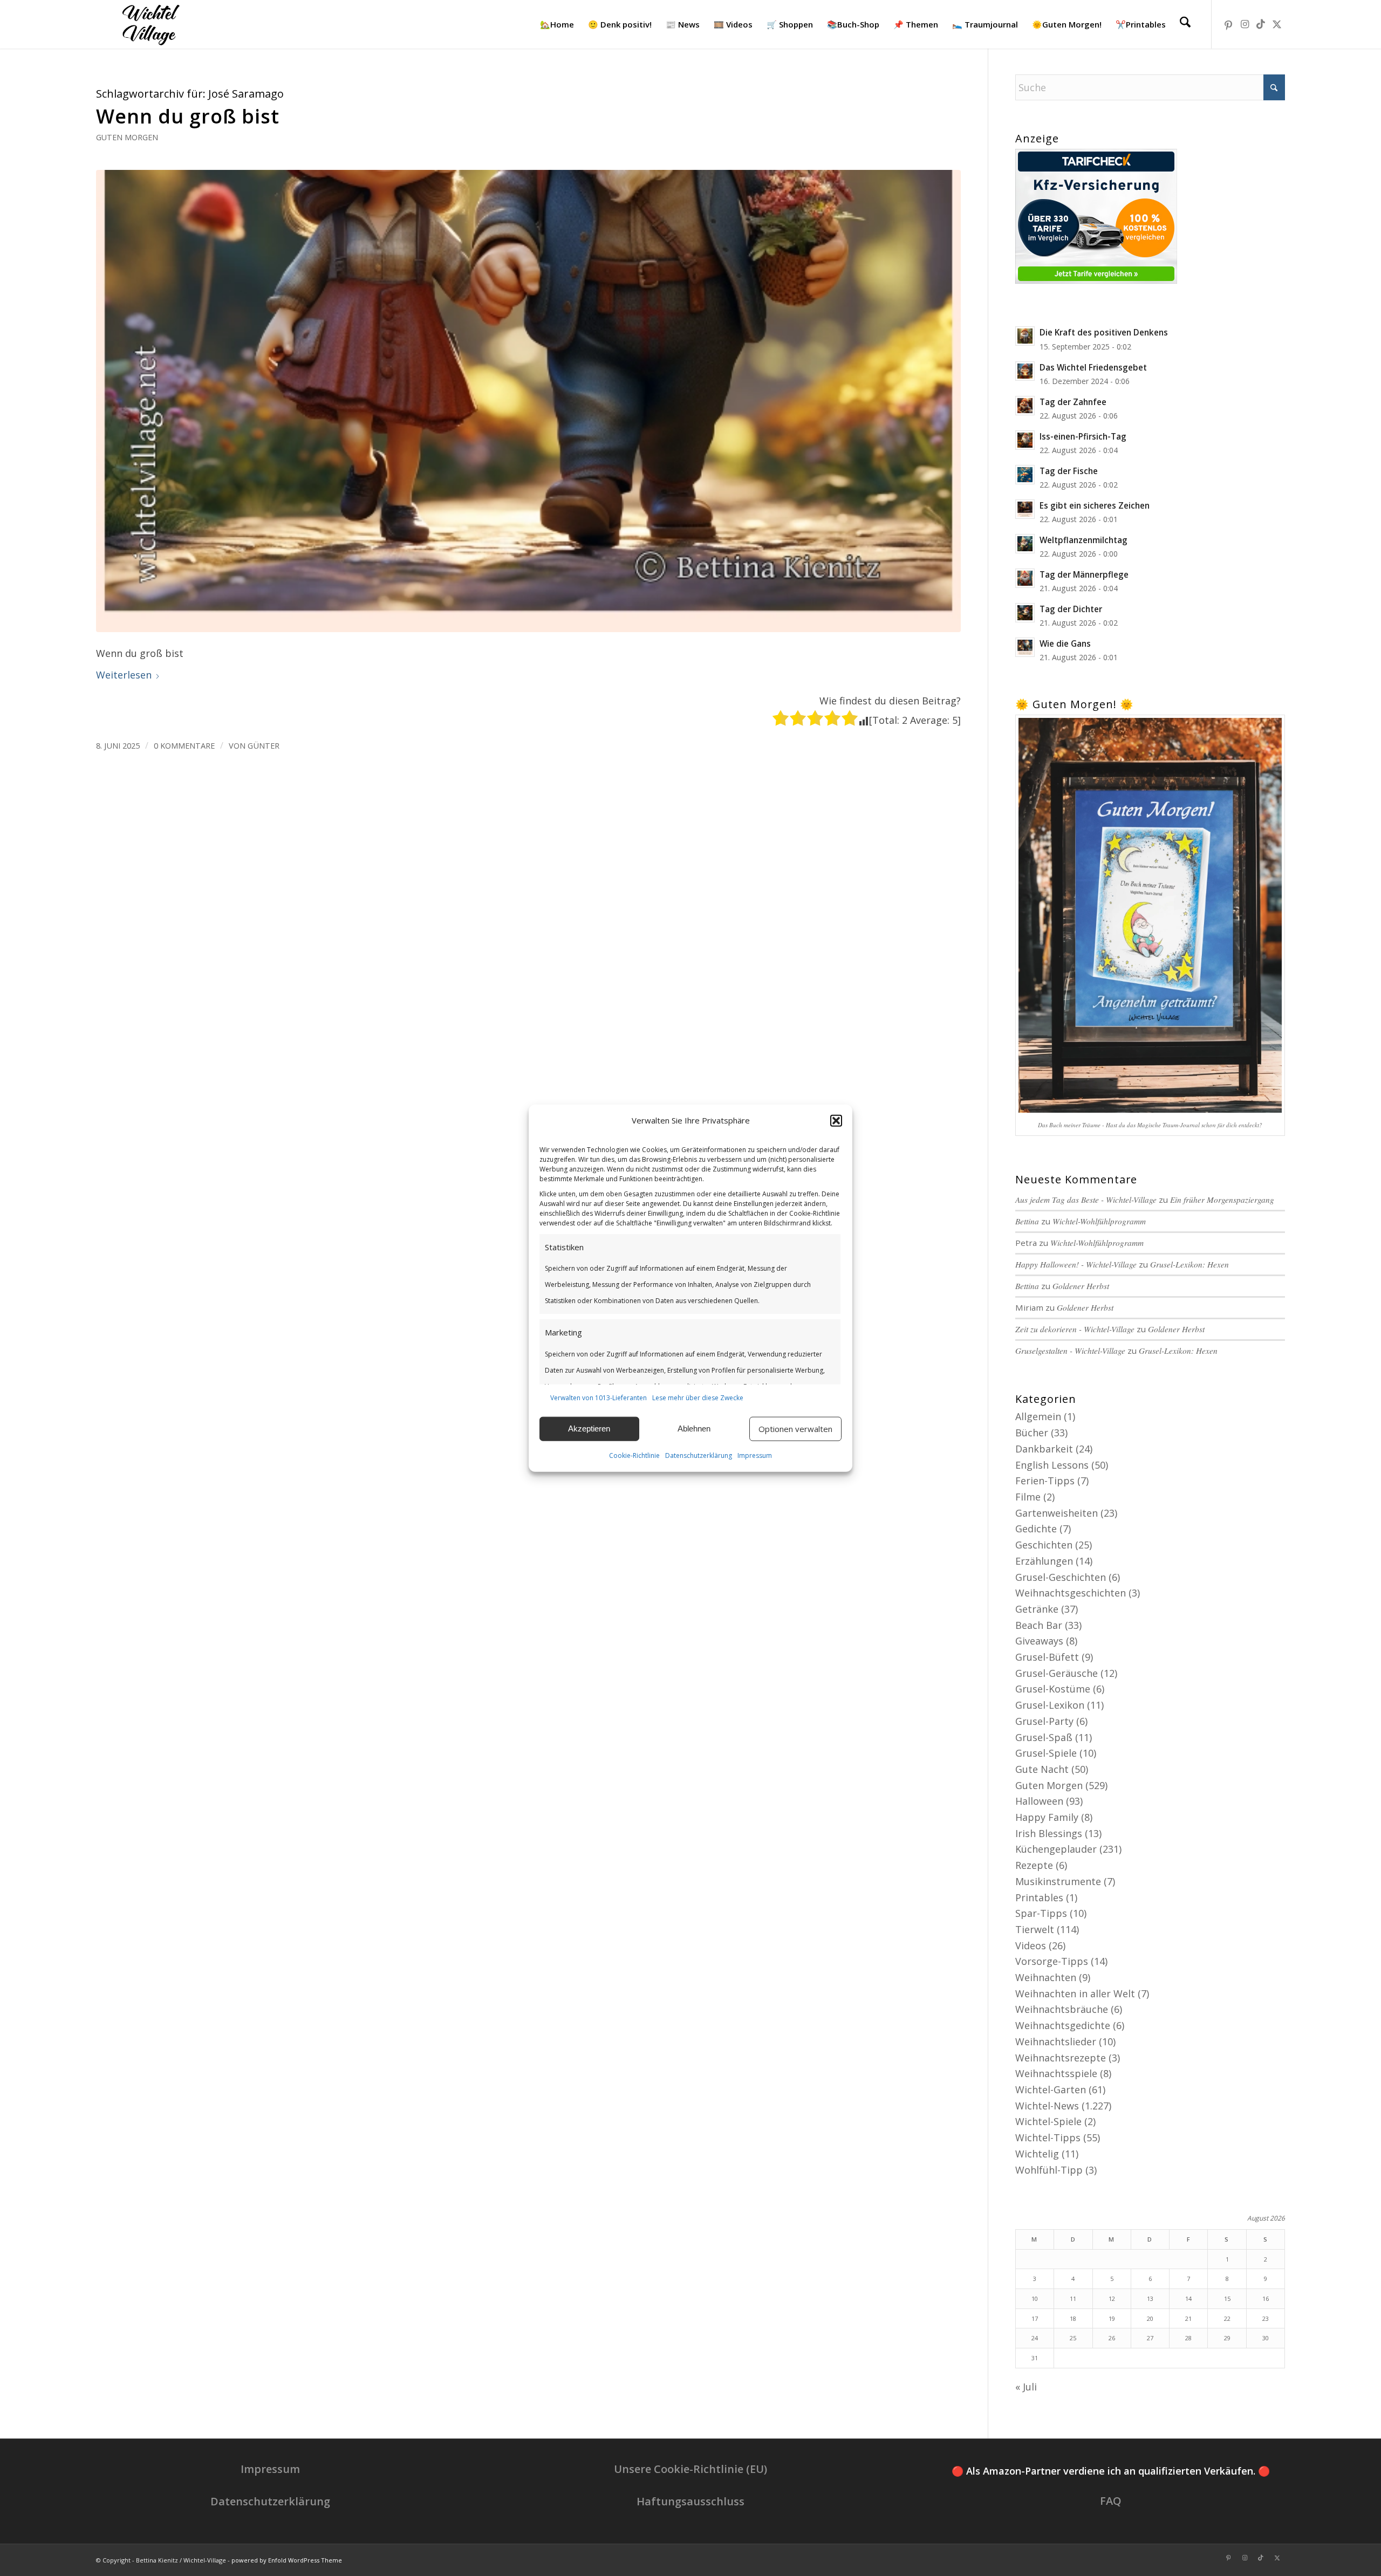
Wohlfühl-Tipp (1049, 2170)
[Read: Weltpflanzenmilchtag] (1025, 544)
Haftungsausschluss (690, 2501)
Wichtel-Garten (1051, 2089)
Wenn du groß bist (188, 116)
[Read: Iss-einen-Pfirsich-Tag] (1025, 440)
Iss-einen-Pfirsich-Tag (1083, 436)
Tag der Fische (1069, 471)
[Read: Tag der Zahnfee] (1025, 406)
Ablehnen (694, 1429)
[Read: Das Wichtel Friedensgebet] (1025, 371)
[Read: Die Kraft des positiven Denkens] (1025, 336)
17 (1035, 2318)
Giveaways (1039, 1641)
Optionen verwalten (795, 1429)
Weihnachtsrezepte (1061, 2058)
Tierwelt (1035, 1929)
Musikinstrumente (1058, 1881)
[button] (836, 1121)
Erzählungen (1044, 1561)
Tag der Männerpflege (1084, 574)
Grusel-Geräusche (1057, 1673)
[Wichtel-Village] (149, 24)
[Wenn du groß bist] (528, 401)
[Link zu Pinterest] (1228, 24)
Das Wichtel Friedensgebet (1093, 367)
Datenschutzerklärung (699, 1455)
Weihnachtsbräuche (1062, 2009)
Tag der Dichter (1071, 609)
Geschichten (1044, 1545)
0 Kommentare (184, 745)
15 (1227, 2298)
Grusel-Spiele (1046, 1753)
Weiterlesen (124, 675)
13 (1150, 2298)
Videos (1031, 1945)
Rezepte (1034, 1865)
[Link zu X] (1277, 24)
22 (1227, 2318)
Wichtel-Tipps (1048, 2137)
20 (1150, 2318)
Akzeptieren (589, 1429)
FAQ (1111, 2501)
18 (1073, 2318)
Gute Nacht (1042, 1769)
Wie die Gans (1065, 643)
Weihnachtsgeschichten (1071, 1593)
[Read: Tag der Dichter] (1025, 613)
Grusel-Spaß (1044, 1737)
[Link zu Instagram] (1245, 24)
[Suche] (1185, 24)
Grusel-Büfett (1047, 1657)
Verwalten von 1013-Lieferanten (599, 1398)
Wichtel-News (1047, 2106)
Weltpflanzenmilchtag (1083, 540)
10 (1035, 2298)
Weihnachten (1046, 1977)
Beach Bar (1039, 1625)
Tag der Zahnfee (1073, 402)
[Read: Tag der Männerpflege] (1025, 578)
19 (1112, 2318)
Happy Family (1047, 1817)
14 (1188, 2298)
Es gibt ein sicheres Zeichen (1095, 505)
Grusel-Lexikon (1050, 1705)
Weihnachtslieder (1056, 2041)
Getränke (1037, 1609)
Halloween (1039, 1801)
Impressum (755, 1455)
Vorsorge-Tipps (1052, 1961)
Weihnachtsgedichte (1063, 2025)
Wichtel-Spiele (1048, 2121)
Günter (264, 745)
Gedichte (1036, 1529)
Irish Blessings (1049, 1833)
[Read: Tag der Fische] (1025, 475)
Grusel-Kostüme (1053, 1689)
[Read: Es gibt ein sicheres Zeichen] (1025, 509)
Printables (1039, 1897)
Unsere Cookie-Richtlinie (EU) (690, 2469)
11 (1073, 2298)
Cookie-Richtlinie (634, 1455)
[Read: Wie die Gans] (1025, 647)
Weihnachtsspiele (1056, 2073)
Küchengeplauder (1056, 1849)
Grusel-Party (1044, 1721)
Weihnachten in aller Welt (1075, 1993)
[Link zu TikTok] (1261, 24)
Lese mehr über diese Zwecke (698, 1398)
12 (1112, 2298)
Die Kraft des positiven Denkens (1104, 332)
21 (1188, 2318)
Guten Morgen (127, 137)
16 (1266, 2298)
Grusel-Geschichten (1061, 1577)
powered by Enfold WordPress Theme (287, 2560)
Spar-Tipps (1041, 1913)
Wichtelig (1037, 2154)
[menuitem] (557, 24)
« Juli (1026, 2387)
